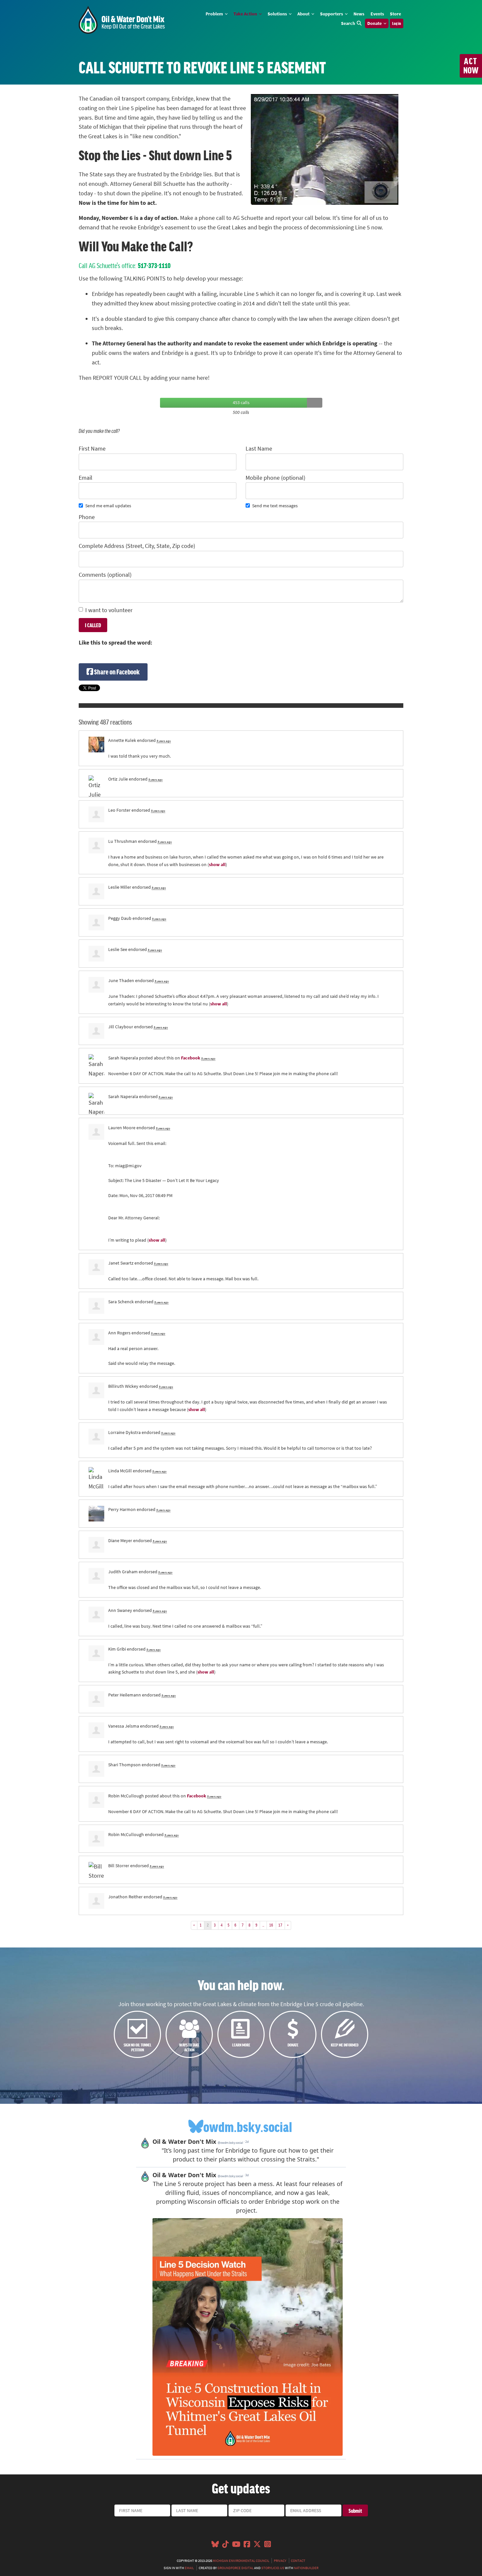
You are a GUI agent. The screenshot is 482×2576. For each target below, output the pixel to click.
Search (348, 23)
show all (217, 864)
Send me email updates (108, 506)
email (189, 2568)
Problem (215, 14)
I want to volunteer (109, 610)
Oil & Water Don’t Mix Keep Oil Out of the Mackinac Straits (122, 20)
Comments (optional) (105, 575)
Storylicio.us (273, 2568)
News (359, 14)
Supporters (332, 14)
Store (395, 14)
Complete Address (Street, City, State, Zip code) (137, 546)
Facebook (191, 1058)
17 (280, 1925)
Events (377, 14)
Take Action (246, 14)
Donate (375, 23)
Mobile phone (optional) (275, 478)
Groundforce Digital (235, 2568)
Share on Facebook (116, 672)
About (304, 14)
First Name (92, 449)
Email (86, 478)
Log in (397, 23)
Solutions (278, 14)
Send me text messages (275, 506)
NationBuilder (306, 2568)
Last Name (259, 449)
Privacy (280, 2561)
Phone (87, 517)
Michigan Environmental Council (241, 2561)
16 (271, 1925)
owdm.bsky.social (248, 2126)
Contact (298, 2561)
